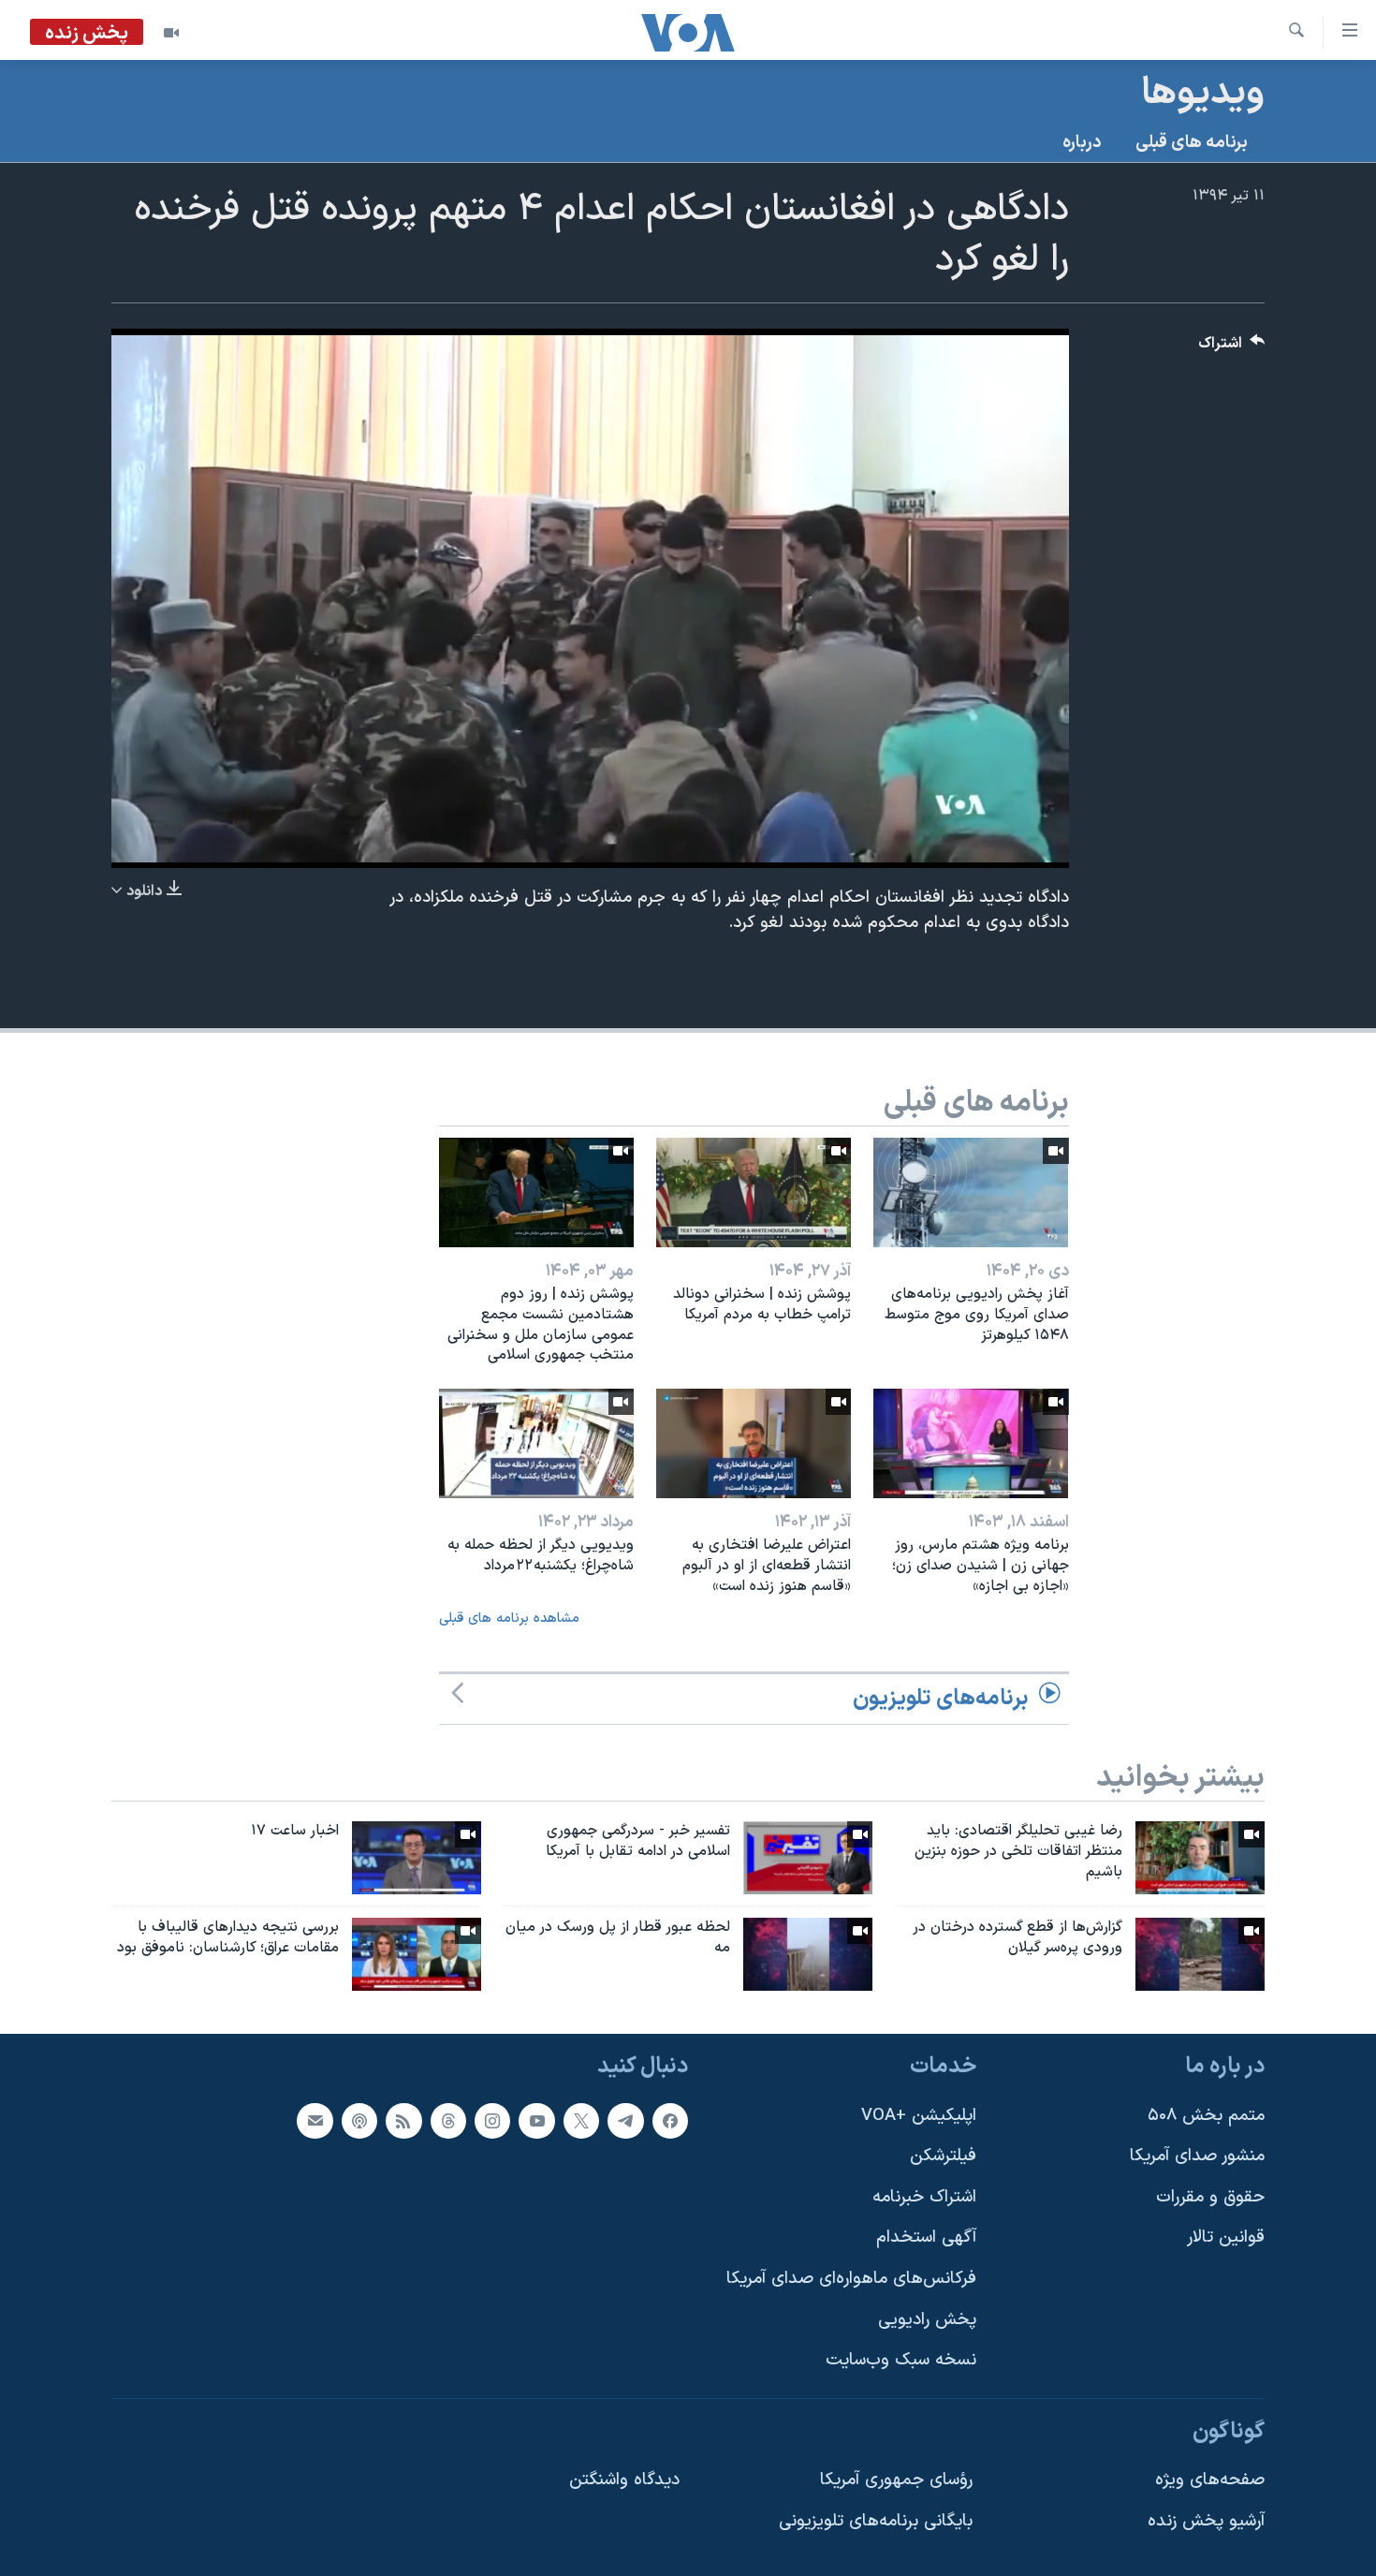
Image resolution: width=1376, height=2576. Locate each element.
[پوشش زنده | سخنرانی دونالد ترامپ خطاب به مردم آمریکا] (754, 1192)
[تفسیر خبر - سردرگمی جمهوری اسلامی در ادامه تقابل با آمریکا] (808, 1858)
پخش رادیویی (927, 2319)
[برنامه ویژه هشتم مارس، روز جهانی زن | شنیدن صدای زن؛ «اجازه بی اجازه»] (971, 1443)
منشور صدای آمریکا (1197, 2156)
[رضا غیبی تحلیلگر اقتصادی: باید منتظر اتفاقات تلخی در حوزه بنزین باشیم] (1200, 1858)
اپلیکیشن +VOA (919, 2115)
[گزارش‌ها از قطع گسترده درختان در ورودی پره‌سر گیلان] (1200, 1954)
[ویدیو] (171, 33)
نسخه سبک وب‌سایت (901, 2360)
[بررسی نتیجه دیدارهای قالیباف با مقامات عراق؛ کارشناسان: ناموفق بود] (417, 1954)
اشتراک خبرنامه (924, 2197)
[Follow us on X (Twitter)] (581, 2120)
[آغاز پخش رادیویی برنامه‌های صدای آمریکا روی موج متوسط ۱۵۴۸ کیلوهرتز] (971, 1192)
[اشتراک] (315, 2120)
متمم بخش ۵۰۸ (1206, 2115)
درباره (1082, 143)
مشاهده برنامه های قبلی (509, 1619)
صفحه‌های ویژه (1210, 2480)
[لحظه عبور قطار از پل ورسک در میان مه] (808, 1954)
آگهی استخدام (926, 2237)
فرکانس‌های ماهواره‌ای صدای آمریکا (851, 2279)
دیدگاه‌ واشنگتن (624, 2480)
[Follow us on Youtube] (536, 2120)
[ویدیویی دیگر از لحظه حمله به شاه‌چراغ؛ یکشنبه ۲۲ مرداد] (536, 1443)
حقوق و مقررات (1210, 2197)
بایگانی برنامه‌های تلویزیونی (876, 2521)
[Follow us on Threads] (448, 2120)
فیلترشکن (943, 2156)
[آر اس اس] (403, 2120)
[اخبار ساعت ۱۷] (417, 1858)
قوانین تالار (1226, 2237)
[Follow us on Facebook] (670, 2120)
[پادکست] (359, 2120)
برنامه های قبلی (1192, 143)
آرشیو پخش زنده (1206, 2521)
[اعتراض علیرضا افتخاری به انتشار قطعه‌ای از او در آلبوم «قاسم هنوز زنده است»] (754, 1443)
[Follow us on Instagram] (492, 2120)
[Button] (1232, 348)
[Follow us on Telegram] (625, 2120)
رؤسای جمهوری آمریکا (896, 2480)
